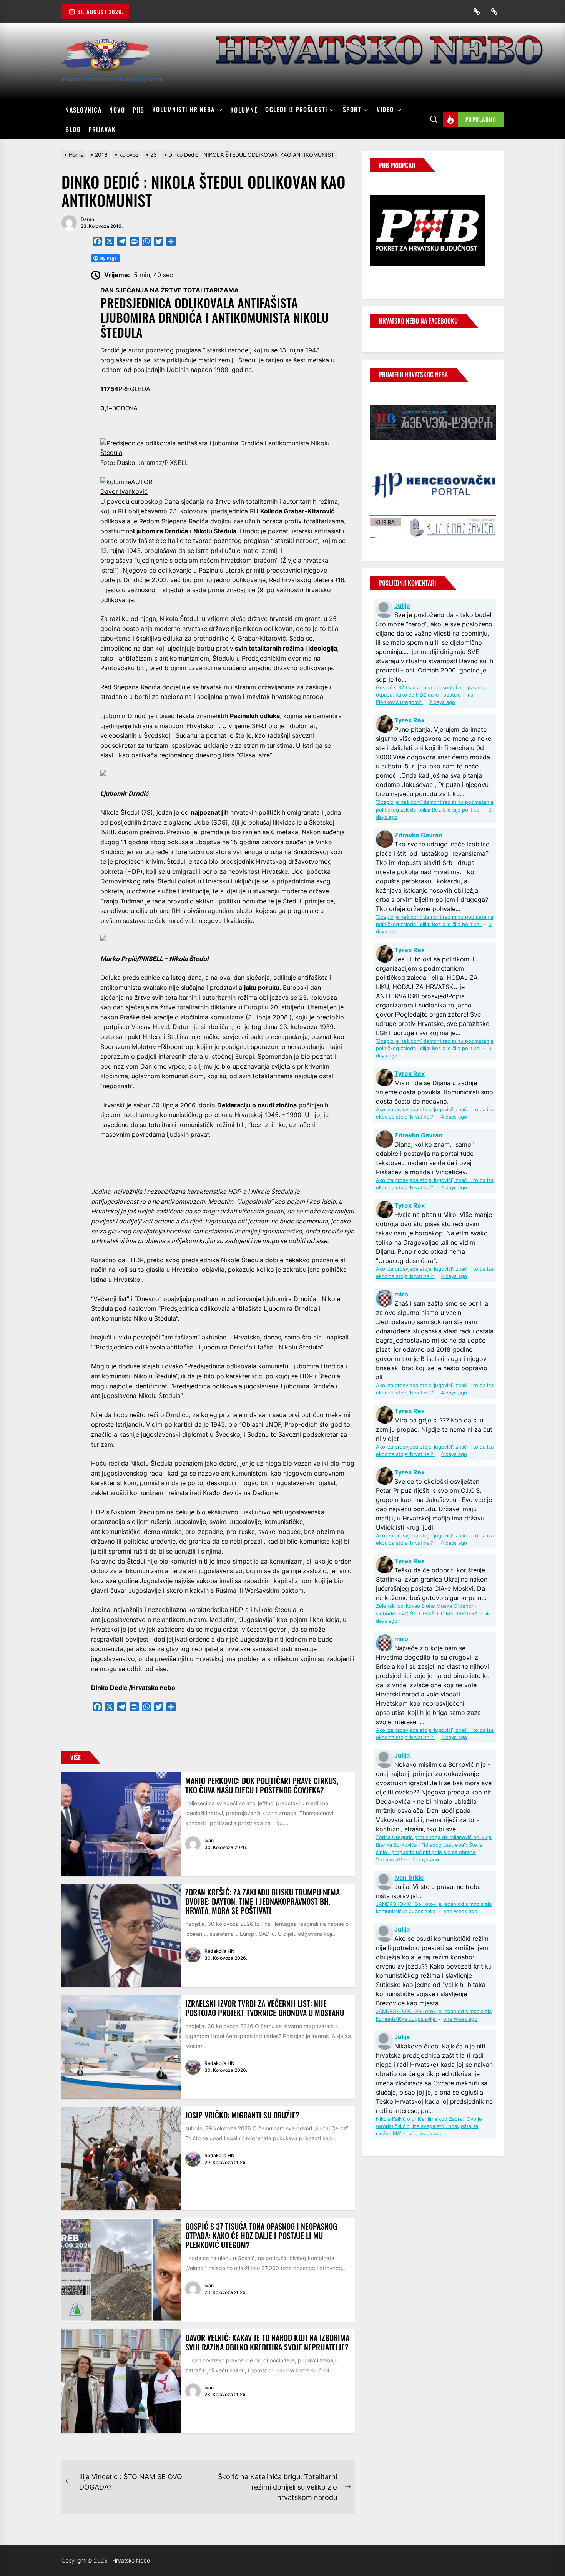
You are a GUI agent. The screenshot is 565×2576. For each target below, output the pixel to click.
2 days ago (442, 702)
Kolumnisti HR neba (184, 110)
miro (401, 1294)
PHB (139, 110)
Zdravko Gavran (418, 835)
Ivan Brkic (409, 1877)
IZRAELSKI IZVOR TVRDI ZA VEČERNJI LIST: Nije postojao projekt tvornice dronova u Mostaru (265, 2008)
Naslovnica (83, 110)
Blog (73, 129)
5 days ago (426, 1860)
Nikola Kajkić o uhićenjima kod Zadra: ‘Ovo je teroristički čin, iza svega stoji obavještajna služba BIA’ (429, 2126)
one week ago (460, 1911)
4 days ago (454, 1117)
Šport (352, 110)
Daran (87, 219)
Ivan (209, 1840)
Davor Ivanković (124, 491)
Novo (117, 110)
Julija (402, 606)
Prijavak (102, 129)
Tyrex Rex (410, 720)
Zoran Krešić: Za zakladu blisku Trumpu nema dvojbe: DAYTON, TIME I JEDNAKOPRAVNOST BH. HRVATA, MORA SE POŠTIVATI (263, 1901)
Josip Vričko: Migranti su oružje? (242, 2115)
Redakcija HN (219, 1951)
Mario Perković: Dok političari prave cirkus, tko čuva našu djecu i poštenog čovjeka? (262, 1785)
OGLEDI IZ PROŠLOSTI (296, 110)
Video (385, 110)
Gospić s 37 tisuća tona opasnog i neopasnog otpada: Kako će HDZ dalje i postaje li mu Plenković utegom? (261, 2236)
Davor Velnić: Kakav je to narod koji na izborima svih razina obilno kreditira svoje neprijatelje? (267, 2342)
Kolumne (244, 110)
